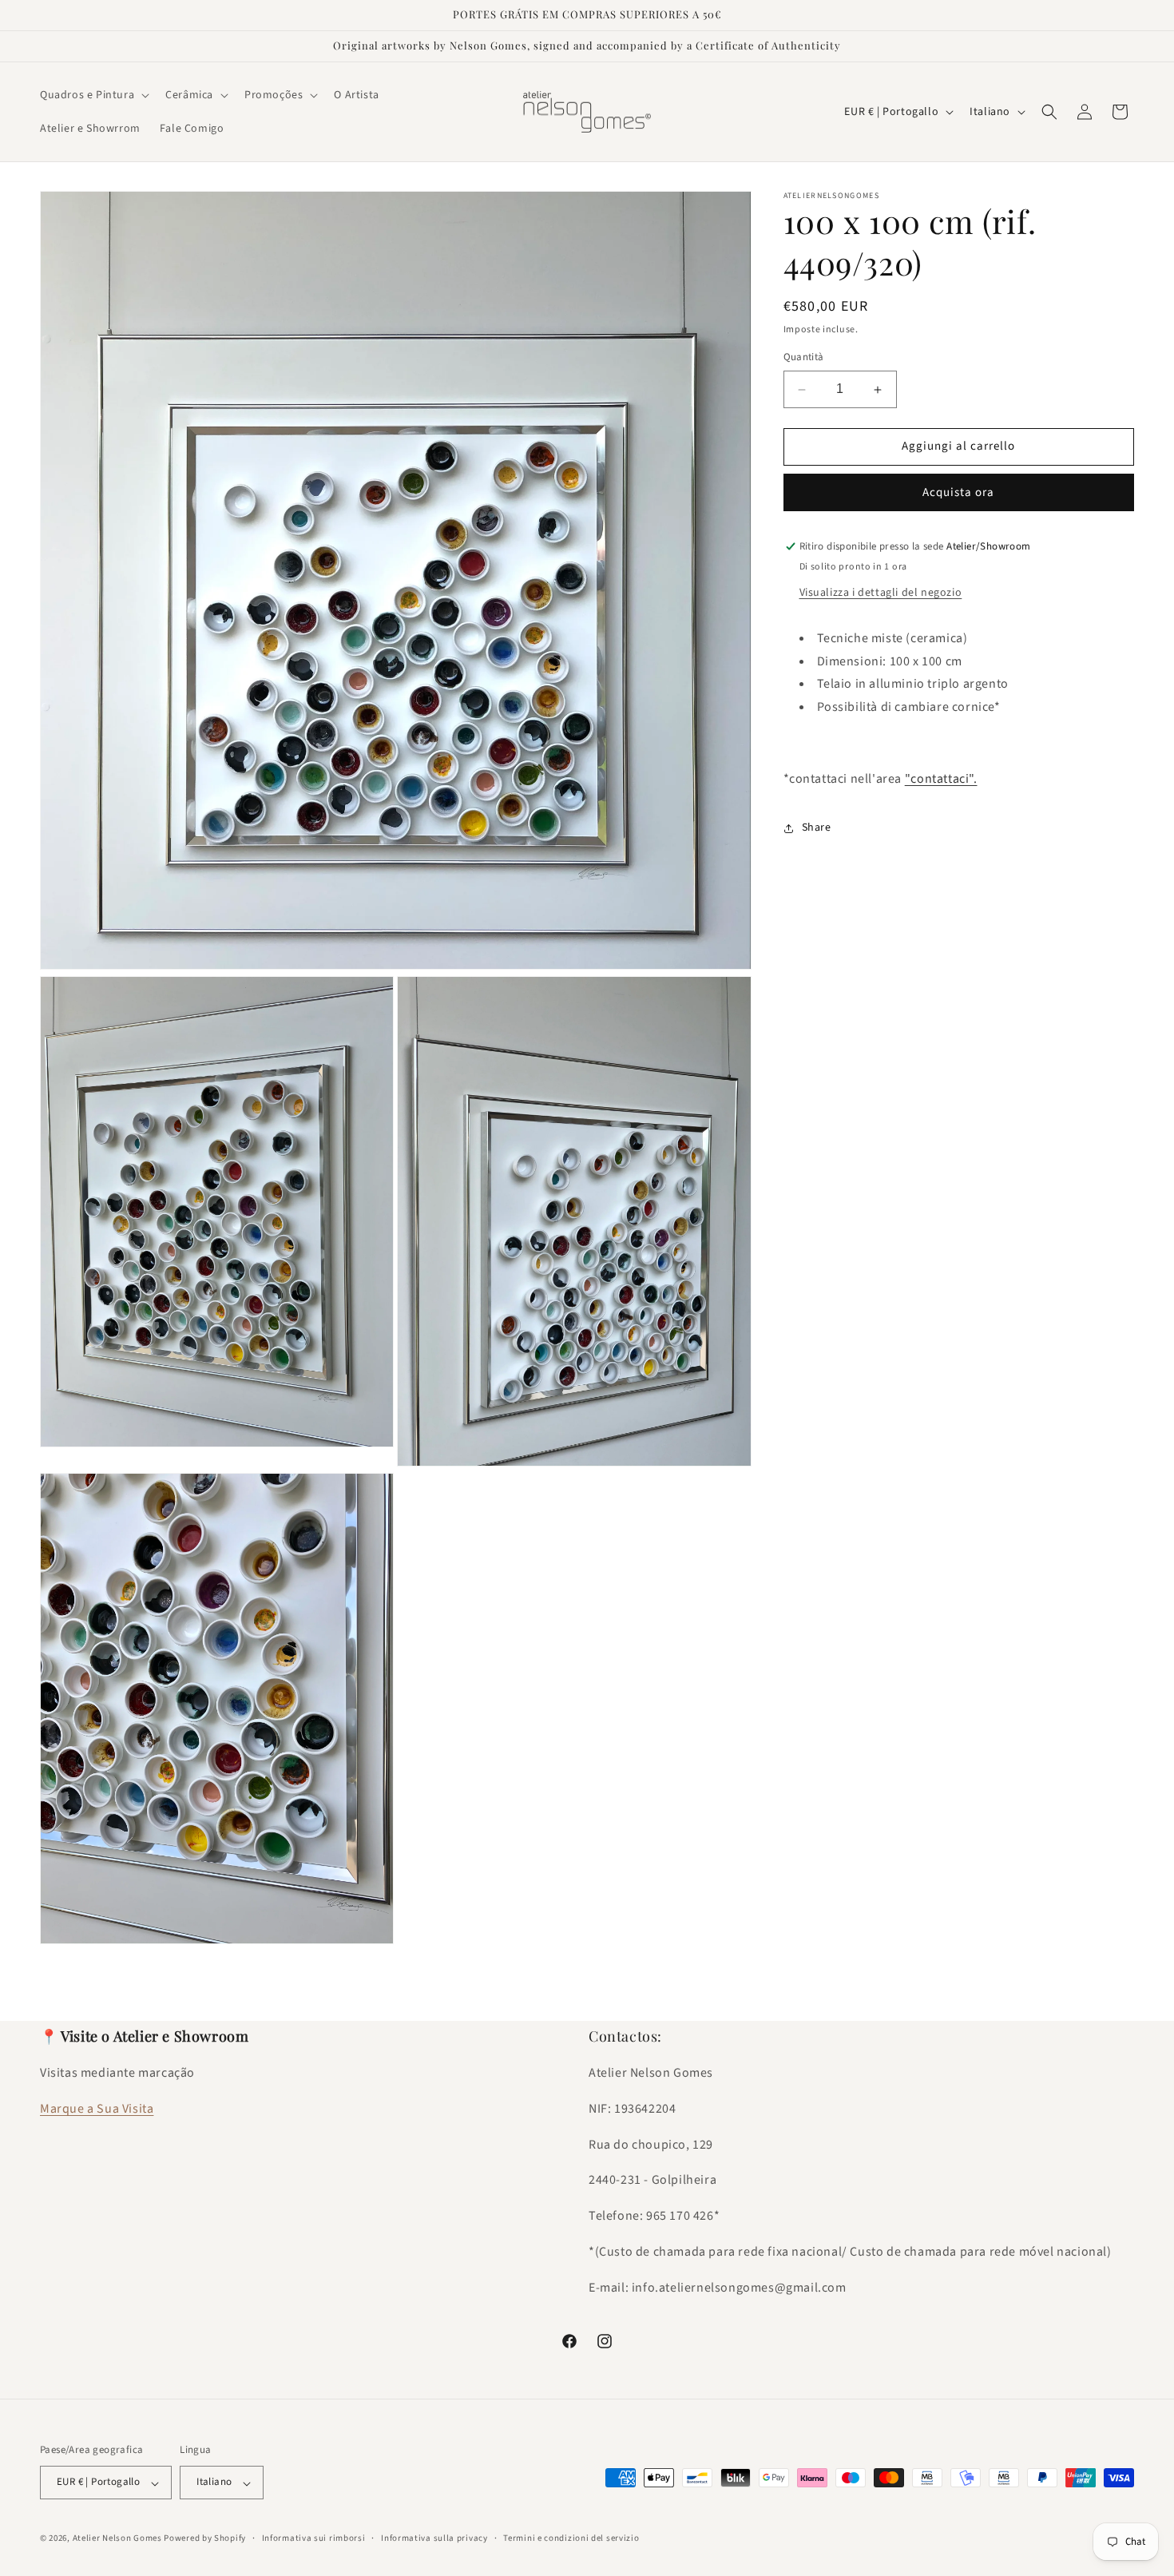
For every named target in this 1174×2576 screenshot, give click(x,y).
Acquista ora (958, 492)
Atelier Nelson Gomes (117, 2539)
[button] (93, 95)
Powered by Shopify (205, 2539)
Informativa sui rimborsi (314, 2539)
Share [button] (817, 828)
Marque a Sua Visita (97, 2110)
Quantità (804, 358)
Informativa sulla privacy (434, 2539)
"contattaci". (941, 779)
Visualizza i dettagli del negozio (881, 593)
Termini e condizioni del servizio (571, 2539)
